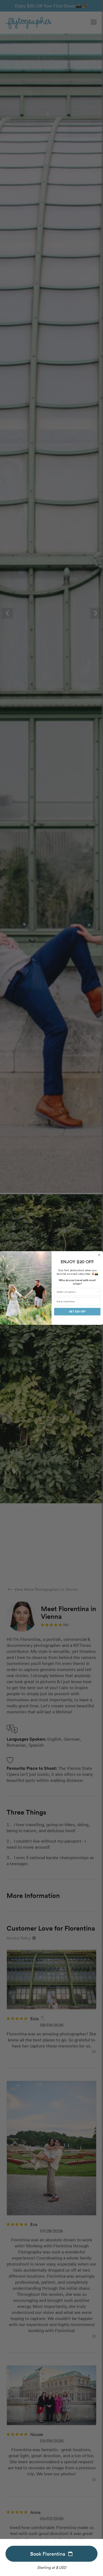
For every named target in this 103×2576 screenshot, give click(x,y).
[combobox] (76, 1292)
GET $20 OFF (77, 1312)
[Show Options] (98, 1292)
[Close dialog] (99, 1255)
